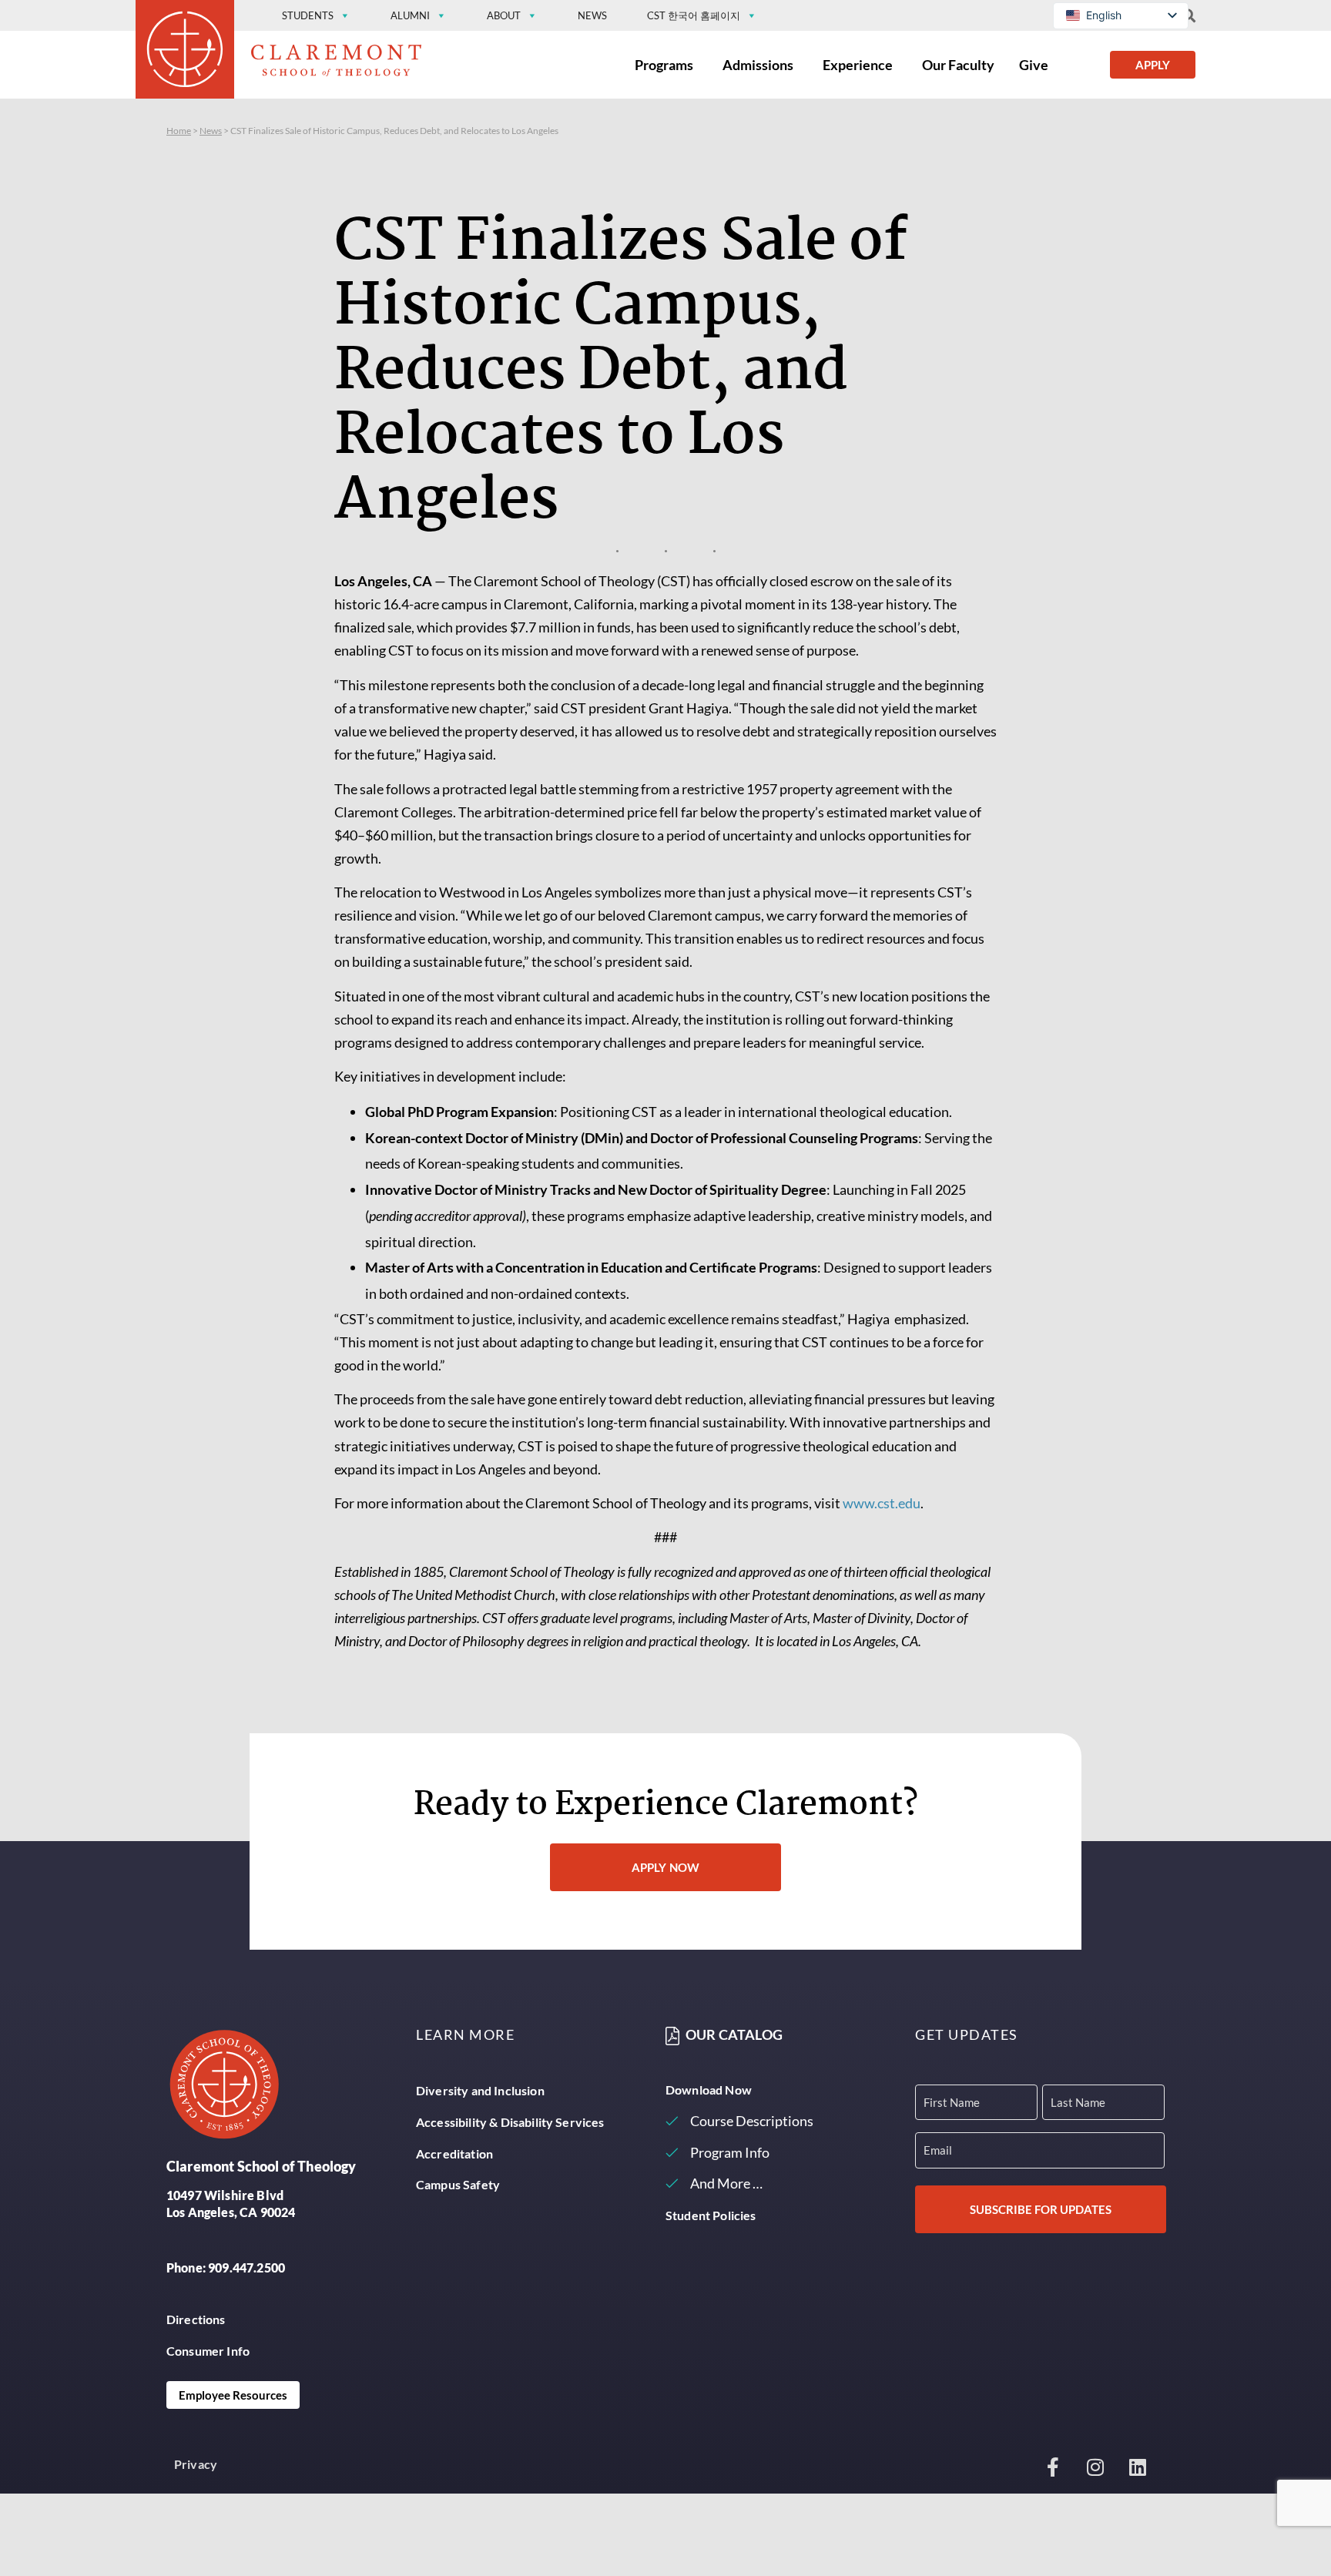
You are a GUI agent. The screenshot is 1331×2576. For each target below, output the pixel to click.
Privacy (196, 2464)
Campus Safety (458, 2184)
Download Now (709, 2090)
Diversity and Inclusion (480, 2090)
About (504, 15)
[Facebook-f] (1053, 2467)
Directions (196, 2319)
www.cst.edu (882, 1503)
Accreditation (454, 2153)
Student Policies (711, 2215)
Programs (664, 65)
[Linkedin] (1138, 2467)
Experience (858, 65)
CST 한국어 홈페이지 (694, 15)
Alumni (410, 15)
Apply (1153, 65)
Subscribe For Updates (1041, 2209)
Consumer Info (208, 2351)
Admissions (758, 65)
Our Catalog (734, 2035)
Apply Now (665, 1867)
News (592, 15)
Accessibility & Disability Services (510, 2122)
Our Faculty (958, 65)
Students (308, 15)
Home (179, 131)
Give (1034, 65)
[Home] (185, 54)
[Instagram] (1095, 2467)
